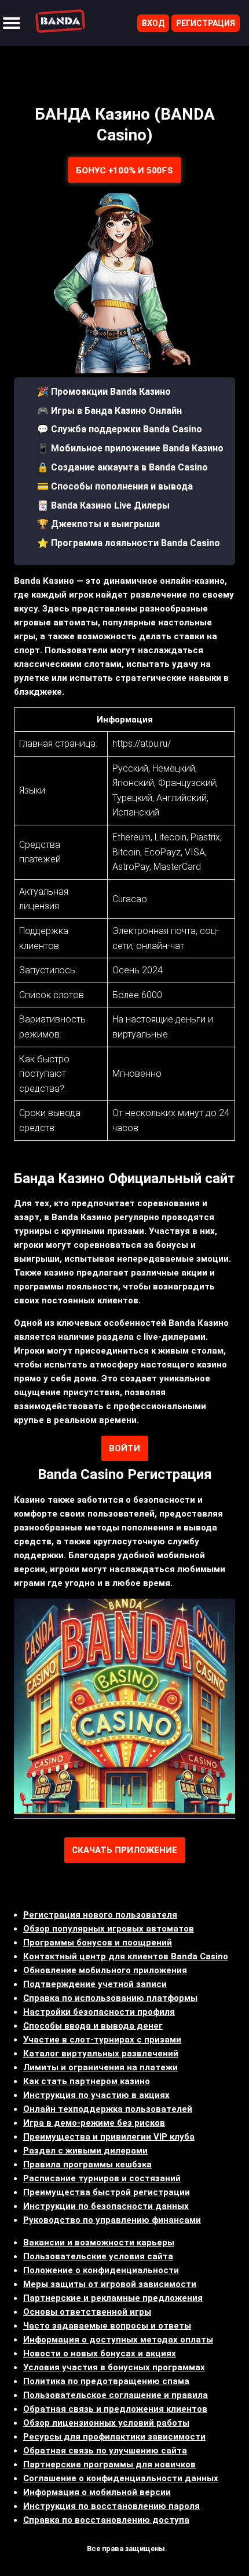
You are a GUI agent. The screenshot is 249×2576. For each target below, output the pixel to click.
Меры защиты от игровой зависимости (110, 2284)
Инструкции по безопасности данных (106, 2206)
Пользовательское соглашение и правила (116, 2395)
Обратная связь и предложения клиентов (115, 2409)
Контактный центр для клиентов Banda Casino (126, 1956)
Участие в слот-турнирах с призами (102, 2040)
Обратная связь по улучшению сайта (105, 2451)
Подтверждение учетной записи (95, 1984)
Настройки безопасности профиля (99, 2012)
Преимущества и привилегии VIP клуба (109, 2137)
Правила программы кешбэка (87, 2164)
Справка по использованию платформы (110, 1998)
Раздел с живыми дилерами (85, 2151)
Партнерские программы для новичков (109, 2464)
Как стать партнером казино (87, 2081)
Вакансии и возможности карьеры (99, 2243)
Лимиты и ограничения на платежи (100, 2067)
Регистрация (206, 23)
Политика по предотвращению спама (106, 2381)
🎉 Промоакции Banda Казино (104, 392)
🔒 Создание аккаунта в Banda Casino (122, 467)
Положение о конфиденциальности (101, 2270)
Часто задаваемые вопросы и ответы (107, 2326)
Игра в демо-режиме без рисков (94, 2123)
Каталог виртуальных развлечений (101, 2054)
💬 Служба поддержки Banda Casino (120, 429)
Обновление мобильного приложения (105, 1970)
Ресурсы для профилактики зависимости (114, 2437)
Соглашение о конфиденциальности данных (121, 2478)
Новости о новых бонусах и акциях (100, 2353)
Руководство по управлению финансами (112, 2220)
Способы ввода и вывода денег (93, 2026)
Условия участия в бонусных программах (114, 2367)
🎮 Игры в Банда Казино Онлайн (109, 411)
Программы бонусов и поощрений (98, 1943)
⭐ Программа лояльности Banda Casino (129, 543)
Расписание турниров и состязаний (102, 2178)
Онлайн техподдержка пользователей (108, 2109)
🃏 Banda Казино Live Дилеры (103, 505)
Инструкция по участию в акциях (96, 2095)
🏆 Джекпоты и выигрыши (98, 524)
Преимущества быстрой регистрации (107, 2192)
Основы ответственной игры (87, 2312)
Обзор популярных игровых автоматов (109, 1929)
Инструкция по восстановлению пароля (111, 2506)
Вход (153, 23)
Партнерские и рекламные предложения (113, 2298)
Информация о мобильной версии (97, 2492)
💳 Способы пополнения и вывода (115, 486)
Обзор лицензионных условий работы (106, 2423)
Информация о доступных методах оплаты (118, 2340)
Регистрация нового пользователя (100, 1915)
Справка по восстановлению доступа (106, 2520)
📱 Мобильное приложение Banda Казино (130, 448)
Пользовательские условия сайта (98, 2256)
